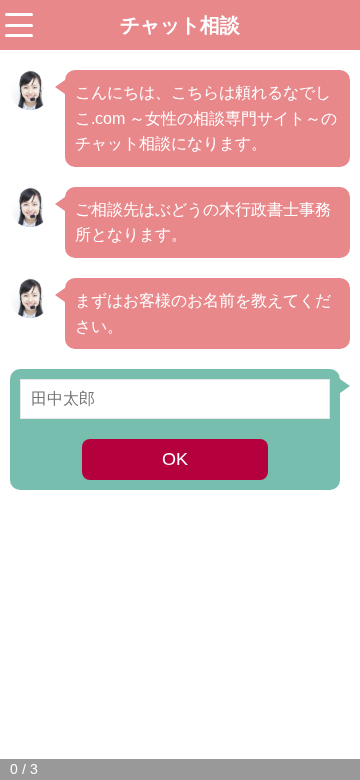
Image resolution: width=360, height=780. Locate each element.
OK (175, 459)
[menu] (19, 25)
